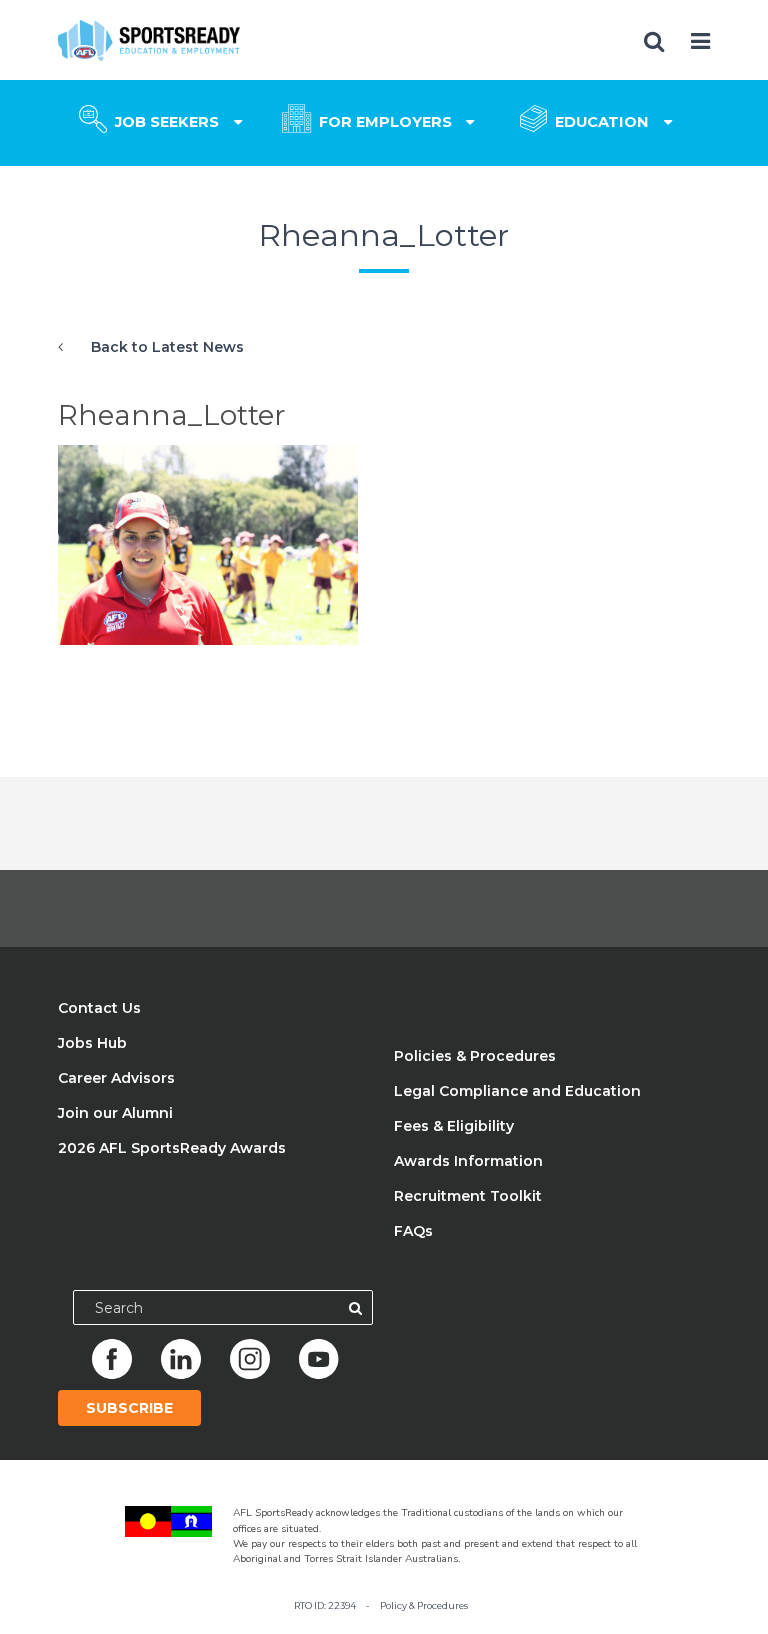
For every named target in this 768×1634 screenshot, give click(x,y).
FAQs (413, 1231)
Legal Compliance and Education (517, 1091)
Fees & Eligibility (454, 1126)
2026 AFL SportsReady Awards (172, 1148)
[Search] (355, 1307)
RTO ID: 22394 (325, 1605)
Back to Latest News (167, 347)
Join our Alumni (115, 1113)
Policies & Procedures (475, 1056)
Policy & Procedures (424, 1605)
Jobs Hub (92, 1043)
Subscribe (129, 1408)
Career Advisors (116, 1078)
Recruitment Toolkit (468, 1196)
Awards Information (468, 1161)
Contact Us (99, 1008)
